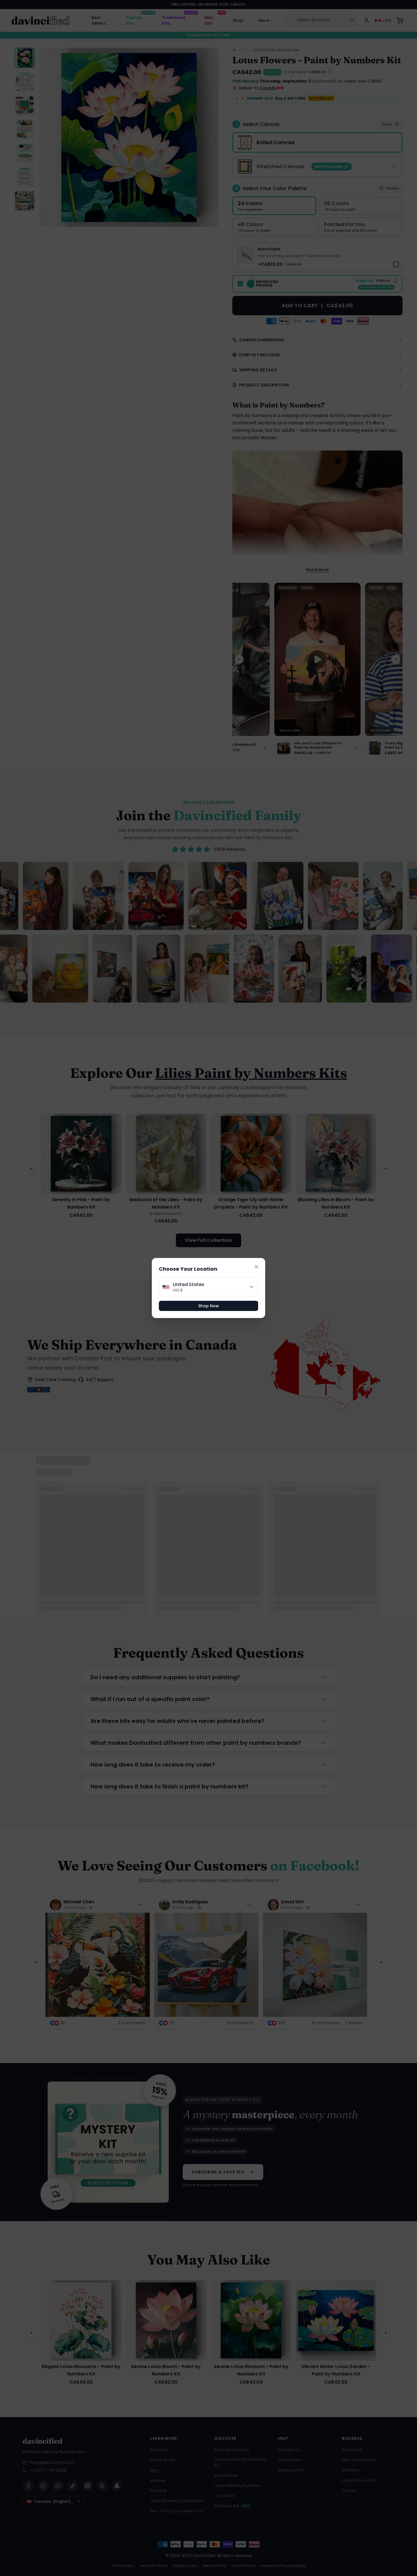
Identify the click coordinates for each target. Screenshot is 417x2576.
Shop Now (209, 1306)
